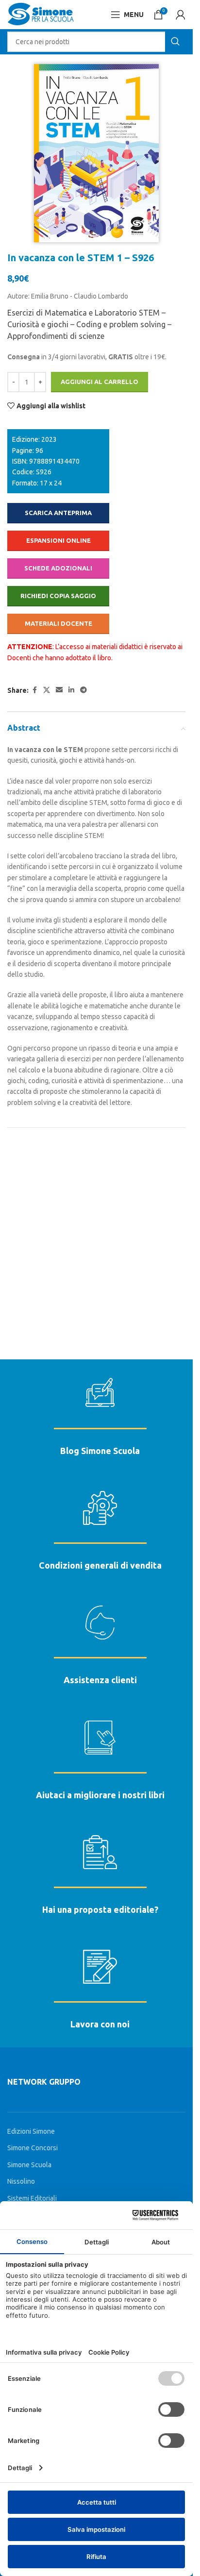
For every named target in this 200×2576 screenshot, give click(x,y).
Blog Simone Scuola (100, 1451)
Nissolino (21, 2181)
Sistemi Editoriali (32, 2198)
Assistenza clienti (100, 1680)
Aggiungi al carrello (100, 382)
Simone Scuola (29, 2165)
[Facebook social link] (34, 690)
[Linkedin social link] (71, 690)
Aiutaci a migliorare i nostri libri (100, 1795)
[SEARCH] (175, 42)
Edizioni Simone (31, 2131)
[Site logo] (41, 14)
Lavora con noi (100, 2024)
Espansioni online (58, 540)
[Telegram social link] (83, 690)
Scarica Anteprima (58, 513)
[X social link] (47, 690)
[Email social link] (59, 690)
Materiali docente (58, 623)
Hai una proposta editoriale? (100, 1909)
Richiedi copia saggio (58, 596)
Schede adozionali (58, 568)
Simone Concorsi (33, 2148)
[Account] (181, 15)
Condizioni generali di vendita (100, 1565)
